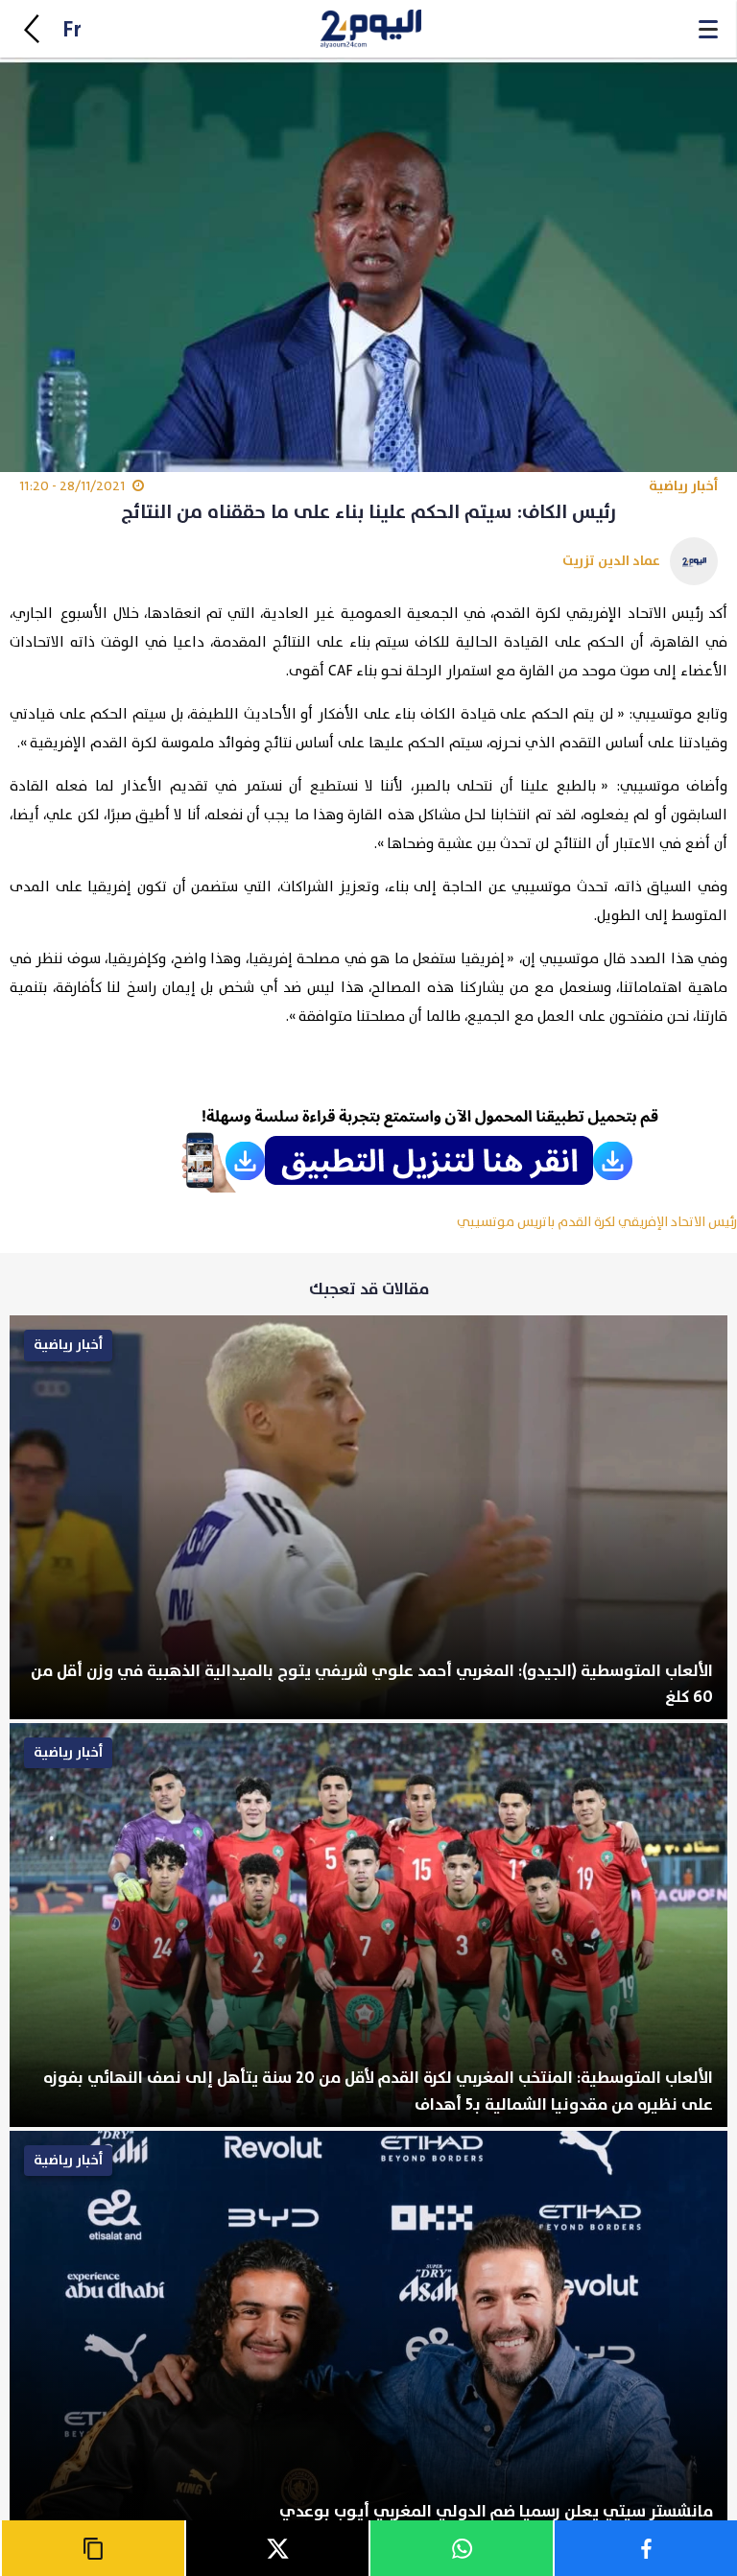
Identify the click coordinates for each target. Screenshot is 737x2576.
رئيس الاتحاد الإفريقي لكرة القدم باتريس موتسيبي (597, 1222)
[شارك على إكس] (276, 2548)
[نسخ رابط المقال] (92, 2548)
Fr (72, 30)
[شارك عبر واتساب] (461, 2548)
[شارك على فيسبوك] (645, 2548)
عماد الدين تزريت (611, 561)
